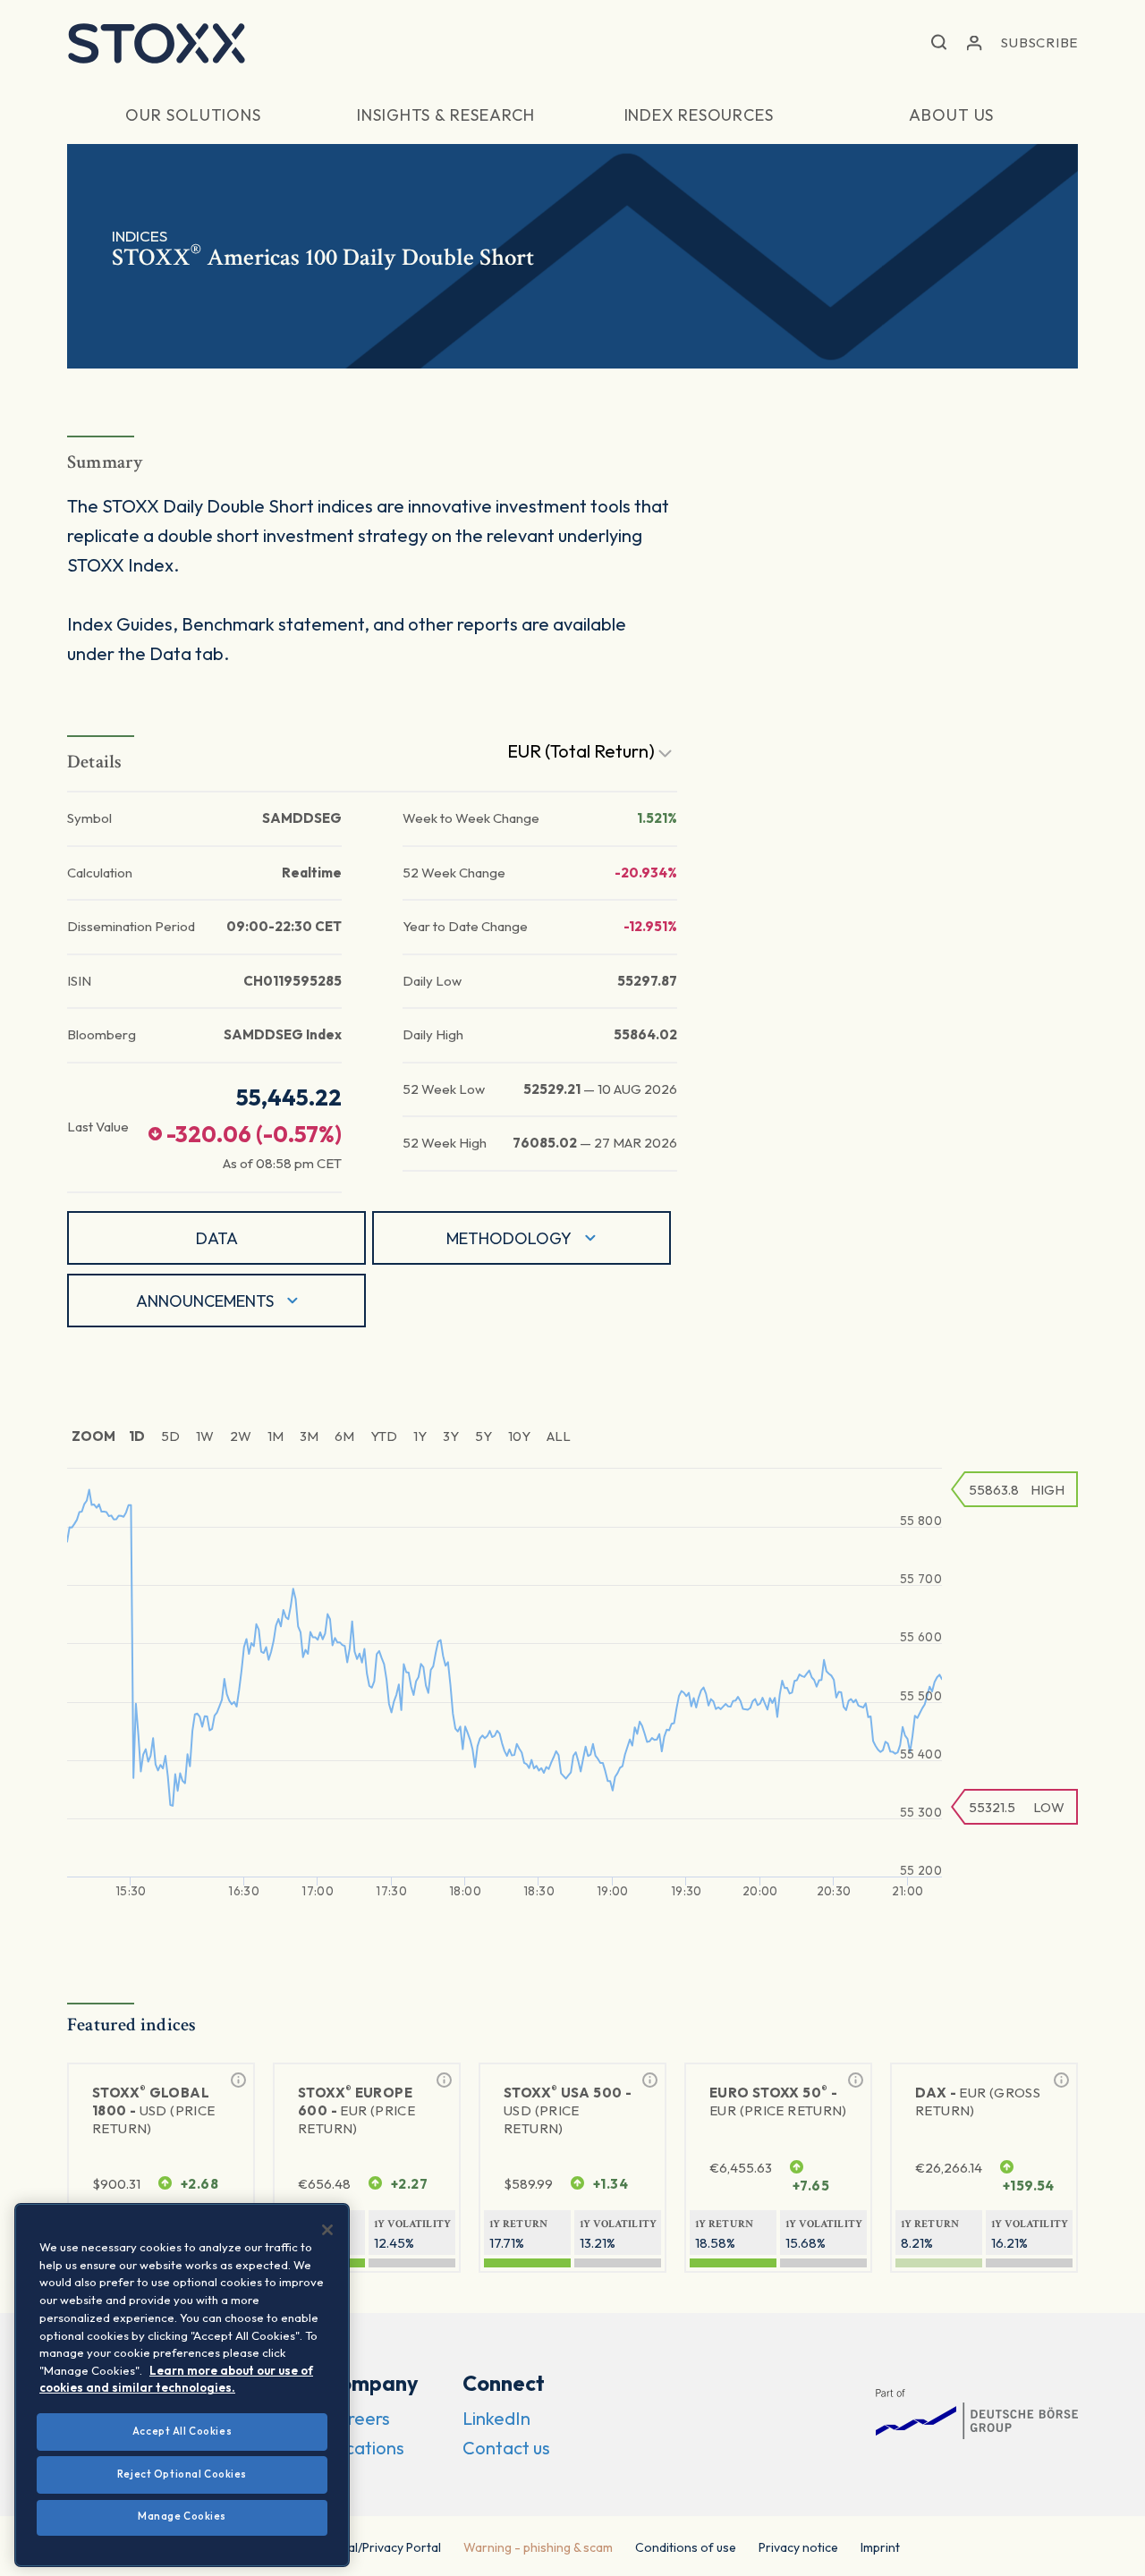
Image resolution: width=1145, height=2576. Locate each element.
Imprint (880, 2547)
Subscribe (1039, 42)
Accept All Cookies (182, 2431)
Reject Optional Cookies (182, 2474)
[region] (182, 2385)
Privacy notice (798, 2547)
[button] (939, 43)
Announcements (205, 1301)
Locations (365, 2448)
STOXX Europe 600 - (356, 2110)
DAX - (978, 2101)
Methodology (509, 1238)
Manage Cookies (182, 2516)
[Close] (327, 2230)
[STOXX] (157, 43)
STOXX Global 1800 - (153, 2110)
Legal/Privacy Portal (384, 2547)
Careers (357, 2418)
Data (217, 1238)
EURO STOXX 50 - (778, 2101)
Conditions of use (686, 2547)
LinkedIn (496, 2418)
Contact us (506, 2448)
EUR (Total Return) (583, 751)
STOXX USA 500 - (568, 2110)
